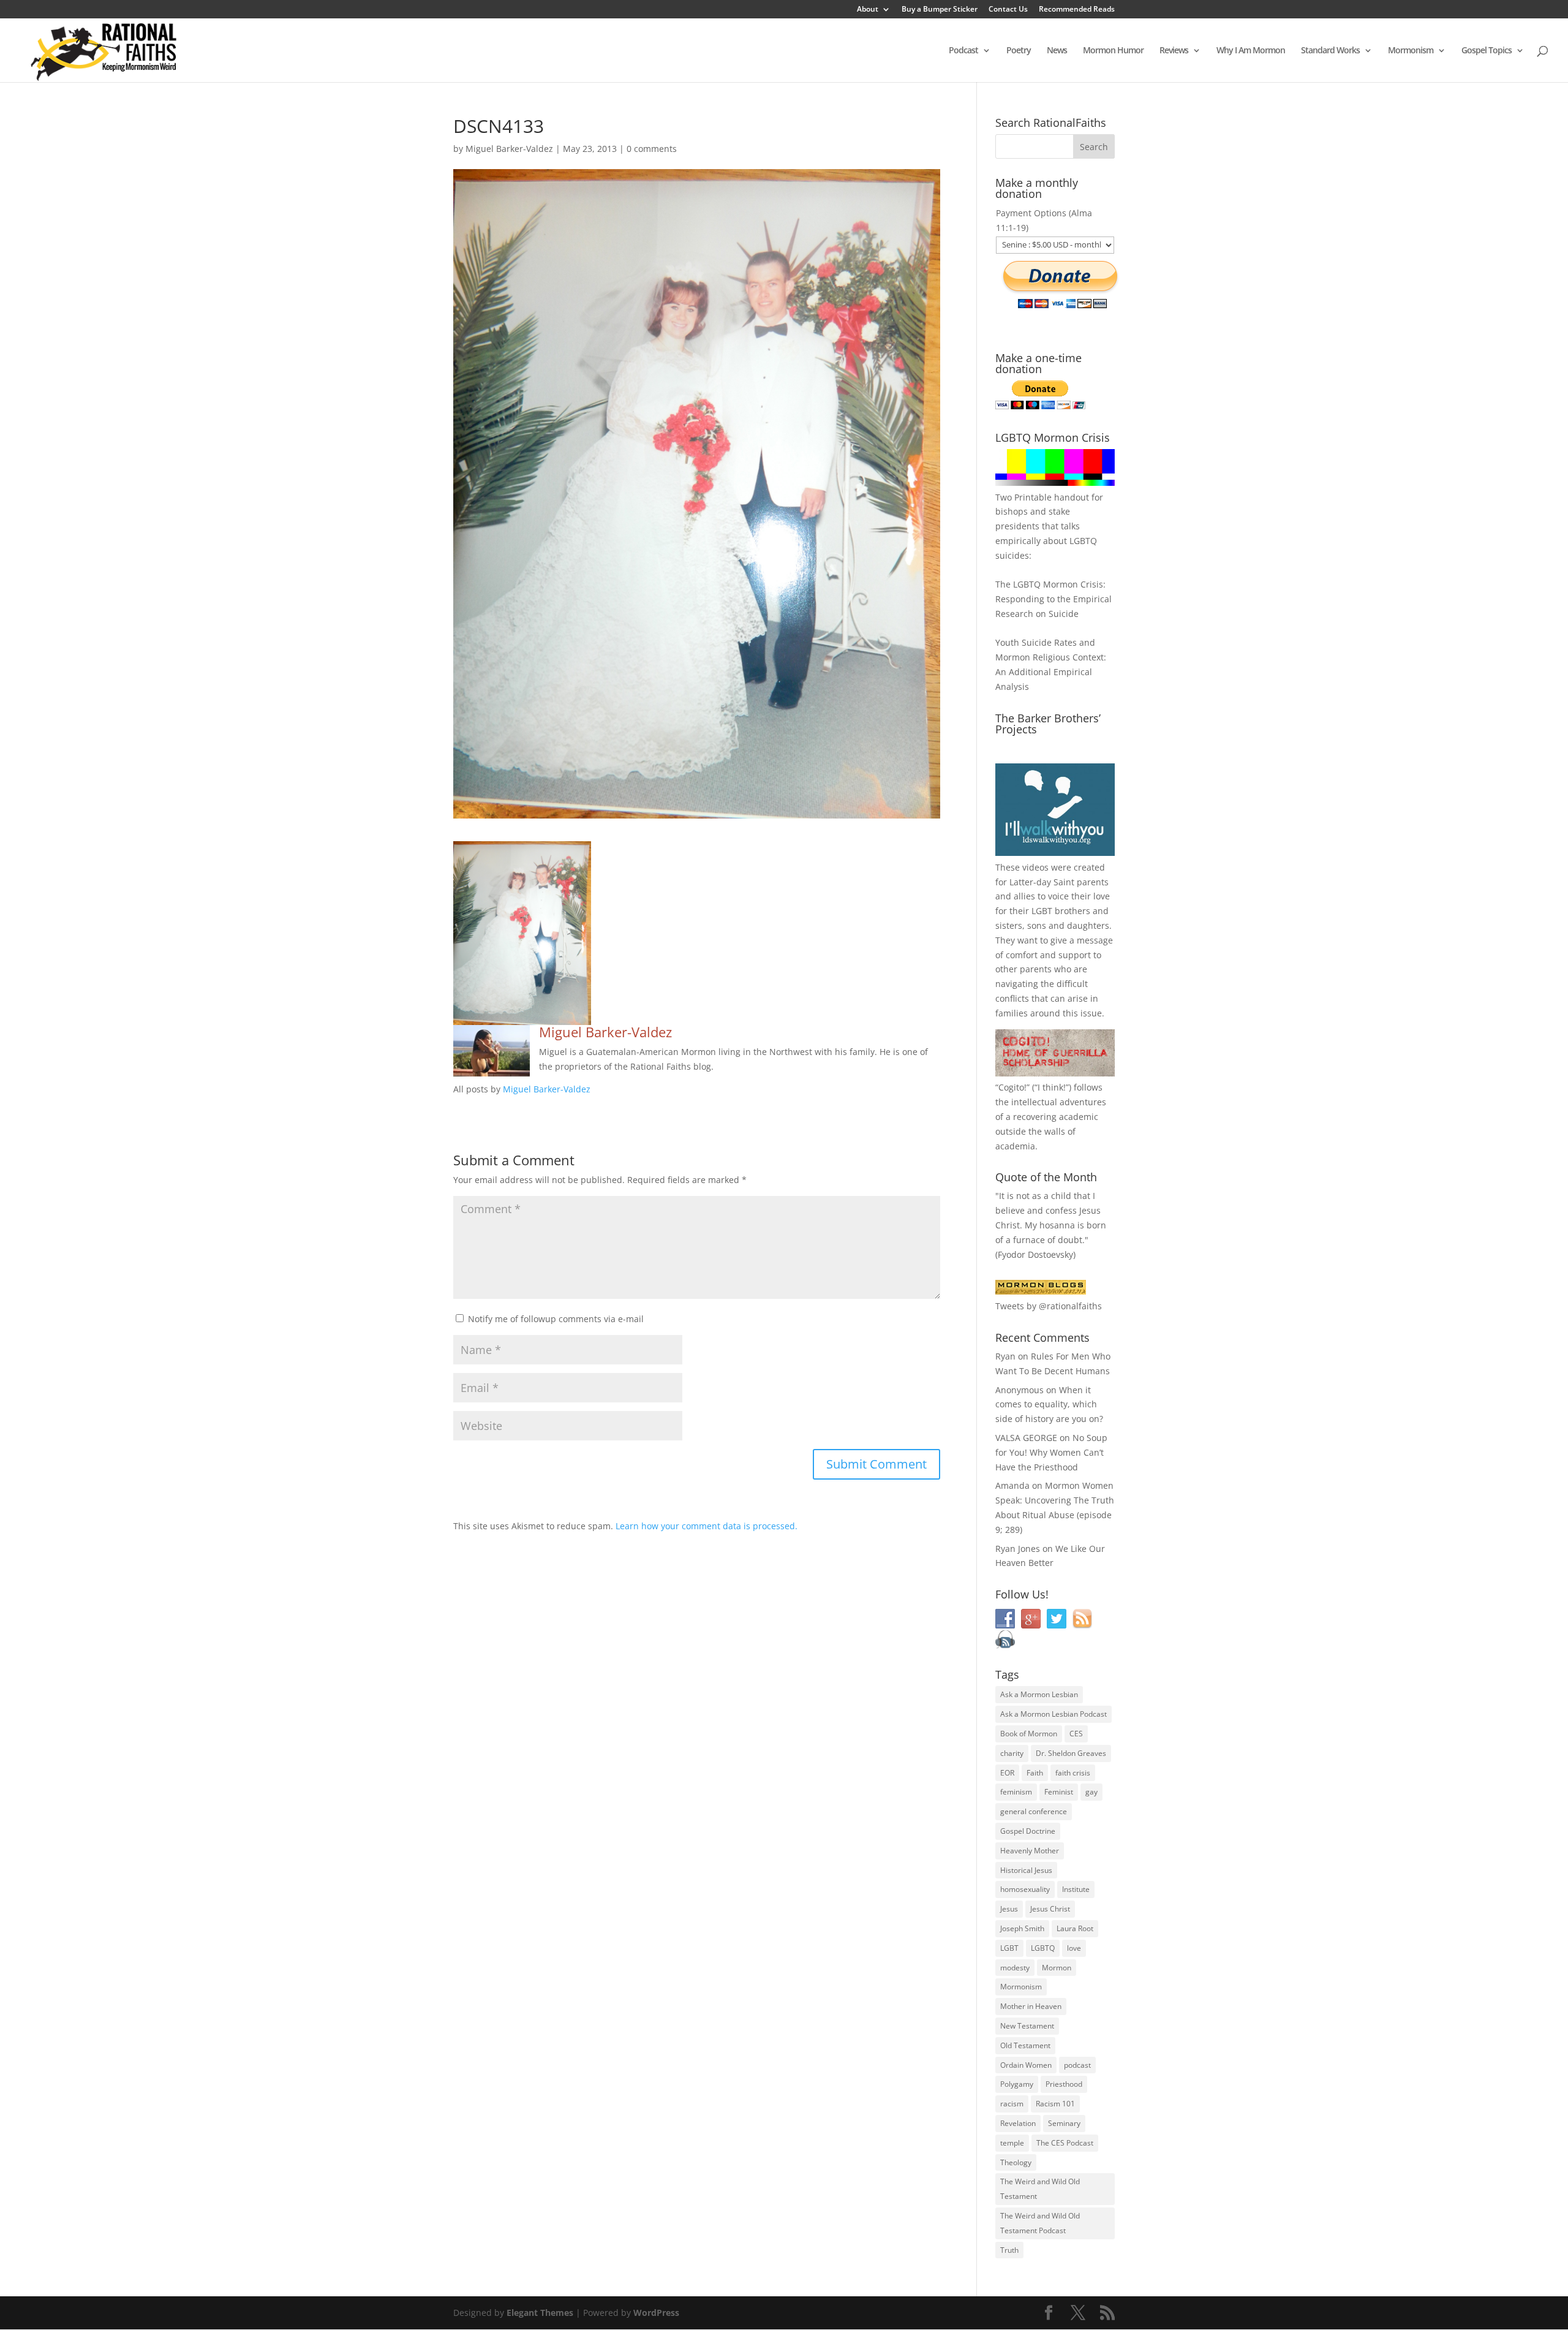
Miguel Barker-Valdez (509, 149)
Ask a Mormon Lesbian (1039, 1694)
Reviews (1174, 51)
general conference (1034, 1811)
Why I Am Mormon (1251, 51)
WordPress (656, 2313)
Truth (1009, 2250)
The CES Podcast (1065, 2143)
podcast (1077, 2065)
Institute (1076, 1889)
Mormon (1057, 1968)
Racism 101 (1055, 2104)
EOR (1007, 1773)
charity (1012, 1753)
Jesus (1009, 1909)
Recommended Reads (1077, 10)
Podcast (963, 51)
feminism (1016, 1792)
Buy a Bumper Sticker (940, 10)
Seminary (1064, 2123)
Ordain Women (1026, 2065)
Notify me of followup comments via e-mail (556, 1319)
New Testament (1027, 2026)
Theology (1016, 2162)
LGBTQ (1043, 1948)
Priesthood (1064, 2084)
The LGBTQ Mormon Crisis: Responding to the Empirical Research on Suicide (1053, 599)
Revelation (1018, 2123)
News (1057, 51)
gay (1091, 1792)
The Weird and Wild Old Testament (1040, 2189)
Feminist (1059, 1792)
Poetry (1019, 51)
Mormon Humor (1113, 51)
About (868, 10)
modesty (1015, 1968)
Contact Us (1008, 10)
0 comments (652, 149)
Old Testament (1025, 2045)
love (1074, 1948)
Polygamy (1017, 2084)
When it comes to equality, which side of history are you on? (1049, 1405)
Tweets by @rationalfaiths (1049, 1306)
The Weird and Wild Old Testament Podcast (1040, 2223)
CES (1076, 1734)
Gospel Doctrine (1028, 1831)
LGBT (1042, 911)
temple (1012, 2143)
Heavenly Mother (1030, 1851)
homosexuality (1025, 1889)
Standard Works (1330, 51)
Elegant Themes (540, 2313)
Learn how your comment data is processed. (707, 1526)
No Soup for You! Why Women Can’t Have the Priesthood (1051, 1452)
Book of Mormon (1029, 1734)
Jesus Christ (1050, 1909)
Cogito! (1012, 1087)
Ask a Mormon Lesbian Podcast (1053, 1714)
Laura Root (1075, 1928)
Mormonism (1411, 51)
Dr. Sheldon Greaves (1071, 1753)
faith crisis (1073, 1773)
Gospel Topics (1487, 51)
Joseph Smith (1022, 1928)
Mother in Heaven (1031, 2006)
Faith (1035, 1773)
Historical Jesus (1026, 1870)
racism (1012, 2104)
